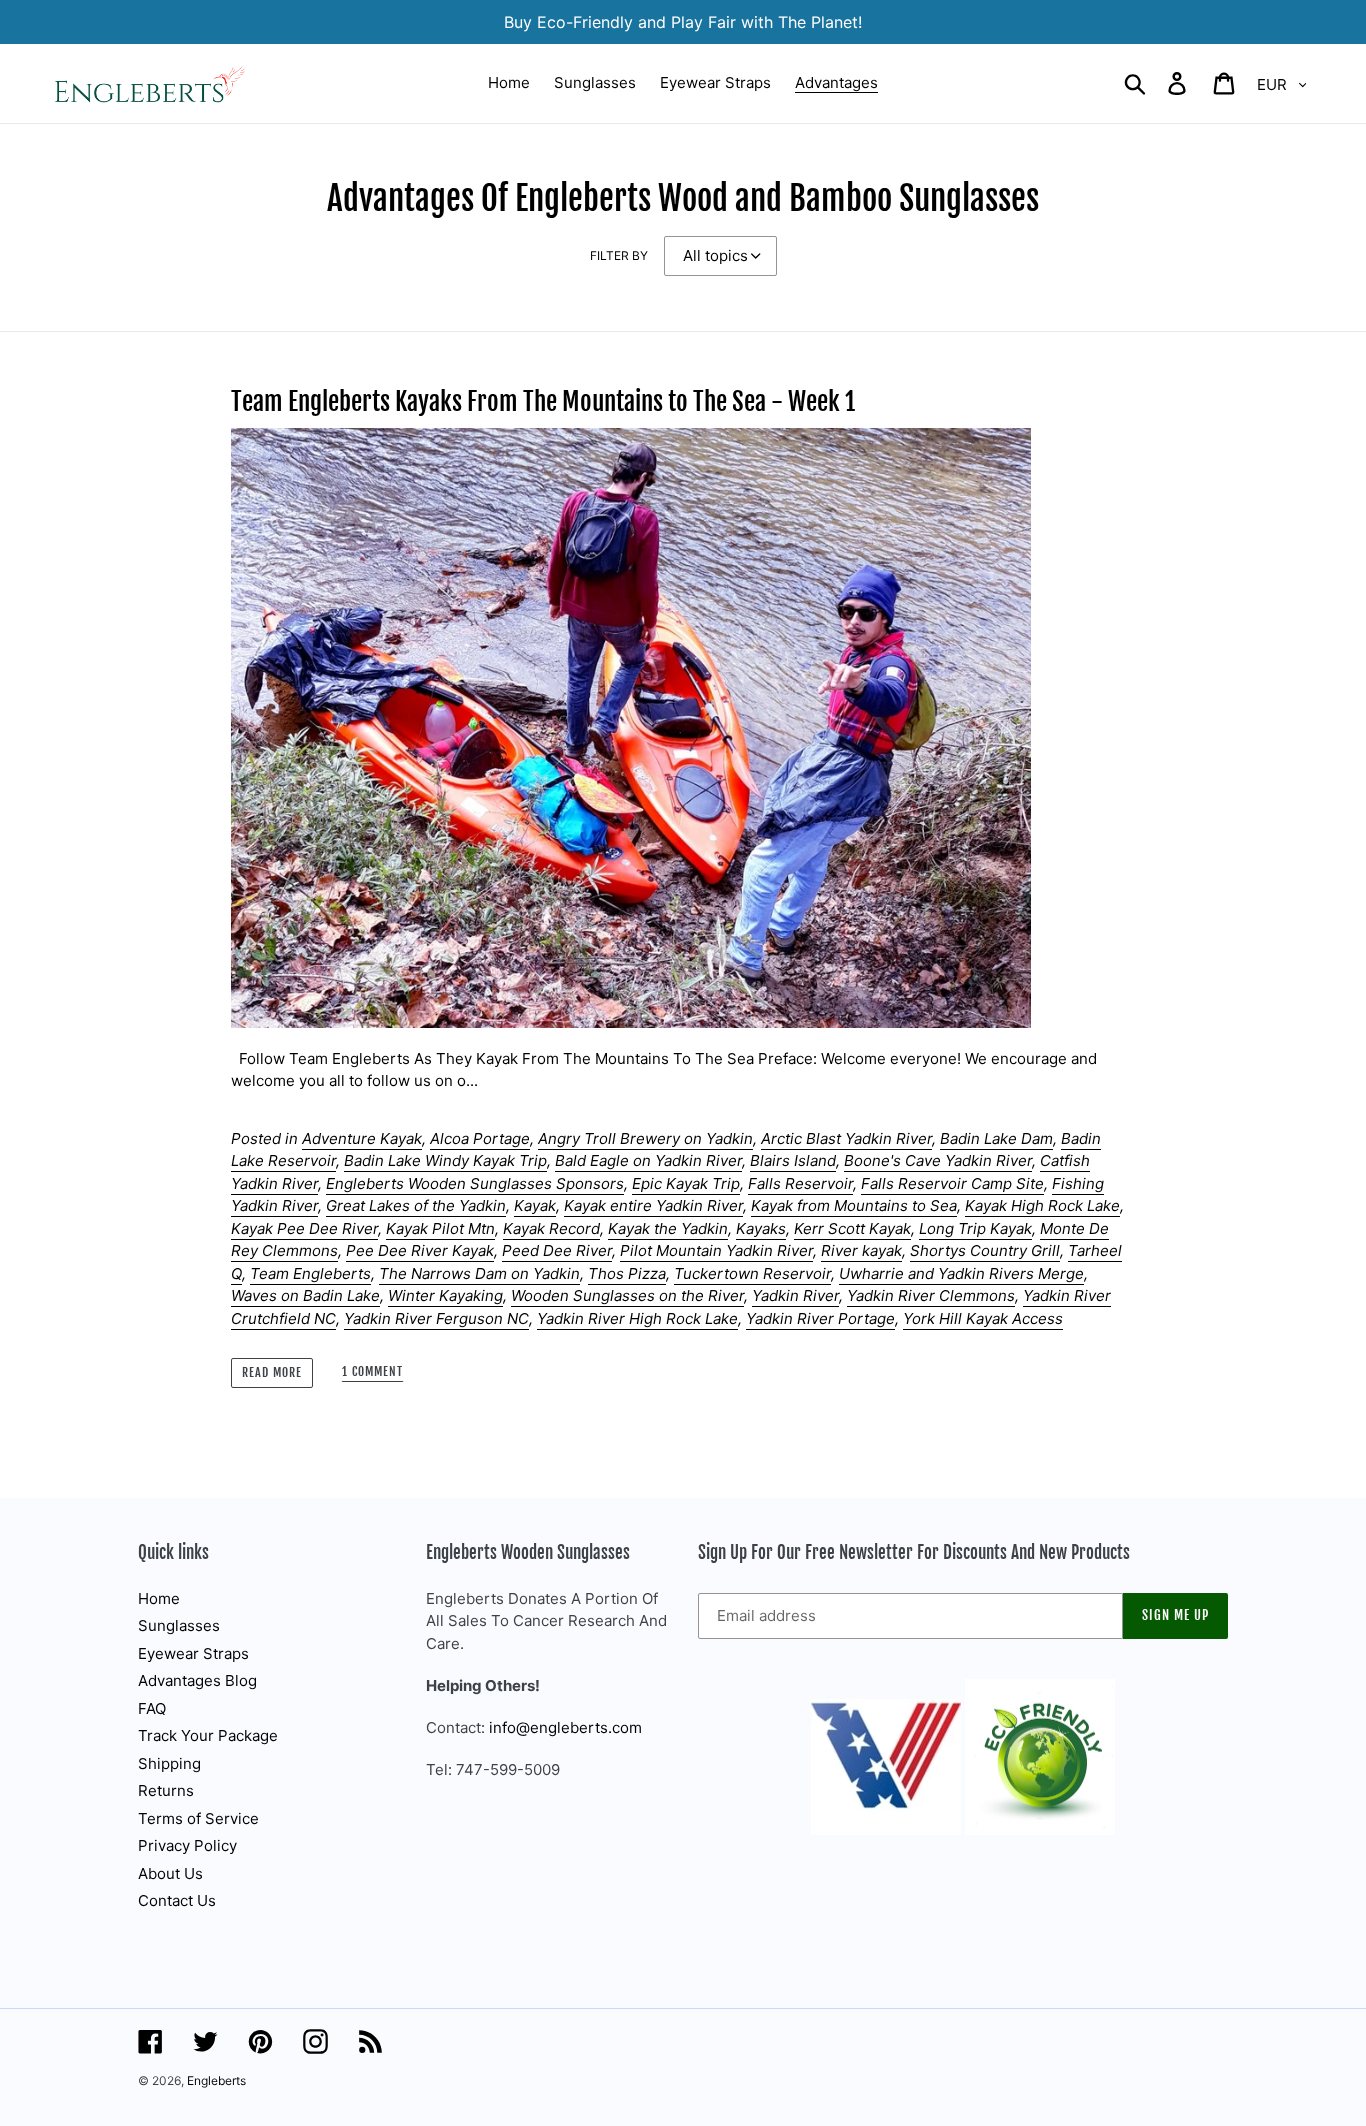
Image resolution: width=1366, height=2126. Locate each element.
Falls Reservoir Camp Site (952, 1183)
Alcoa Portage (480, 1138)
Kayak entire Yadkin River (653, 1205)
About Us (170, 1873)
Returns (166, 1790)
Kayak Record (551, 1228)
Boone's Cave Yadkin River (938, 1160)
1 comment (372, 1372)
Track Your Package (208, 1735)
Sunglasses (179, 1625)
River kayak (861, 1250)
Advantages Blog (197, 1680)
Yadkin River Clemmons (931, 1295)
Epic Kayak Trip (686, 1183)
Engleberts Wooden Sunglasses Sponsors (475, 1183)
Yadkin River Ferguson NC (436, 1318)
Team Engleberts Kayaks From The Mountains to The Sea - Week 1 (543, 401)
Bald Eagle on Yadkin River (648, 1160)
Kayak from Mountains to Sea (854, 1205)
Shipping (169, 1763)
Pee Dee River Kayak (420, 1250)
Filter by (619, 255)
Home (159, 1598)
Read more (272, 1372)
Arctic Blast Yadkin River (846, 1138)
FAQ (152, 1708)
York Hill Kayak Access (983, 1318)
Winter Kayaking (445, 1295)
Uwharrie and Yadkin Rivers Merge (961, 1273)
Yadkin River (795, 1295)
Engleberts (216, 2080)
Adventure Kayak (362, 1138)
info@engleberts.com (565, 1727)
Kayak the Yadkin (668, 1228)
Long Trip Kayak (975, 1228)
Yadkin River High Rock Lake (637, 1318)
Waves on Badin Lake (305, 1295)
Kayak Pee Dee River (304, 1228)
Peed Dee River (557, 1250)
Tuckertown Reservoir (752, 1273)
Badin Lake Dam (996, 1138)
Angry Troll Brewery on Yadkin (645, 1138)
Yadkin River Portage (820, 1318)
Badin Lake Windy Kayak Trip (445, 1160)
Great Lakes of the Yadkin (416, 1205)
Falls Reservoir (800, 1183)
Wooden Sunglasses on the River (627, 1295)
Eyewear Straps (193, 1653)
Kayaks (761, 1228)
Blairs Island (793, 1160)
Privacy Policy (187, 1845)
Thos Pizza (627, 1273)
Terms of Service (198, 1818)
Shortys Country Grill (985, 1250)
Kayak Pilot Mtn (440, 1228)
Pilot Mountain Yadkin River (716, 1250)
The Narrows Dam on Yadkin (479, 1273)
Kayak (535, 1205)
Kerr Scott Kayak (852, 1228)
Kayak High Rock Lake (1042, 1205)
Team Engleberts (310, 1273)
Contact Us (177, 1900)
